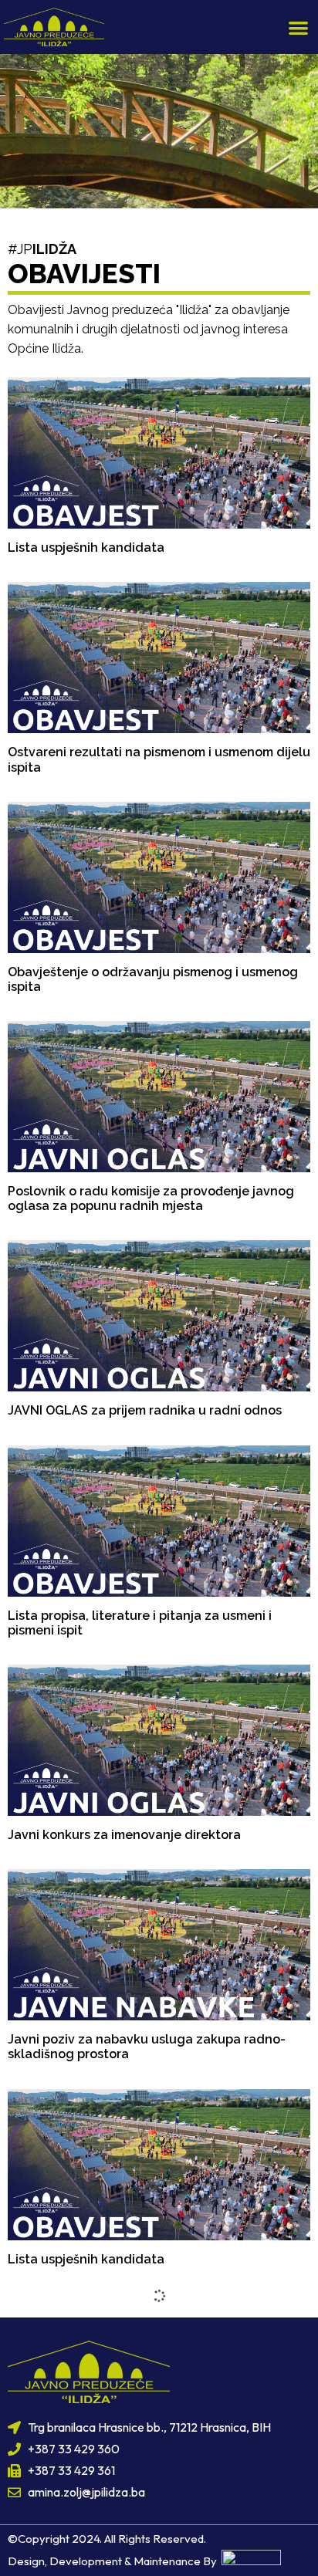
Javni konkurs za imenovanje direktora (124, 1835)
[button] (299, 27)
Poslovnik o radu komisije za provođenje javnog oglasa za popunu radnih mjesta (151, 1198)
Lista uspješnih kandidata (86, 548)
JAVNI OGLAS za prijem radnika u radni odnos (145, 1410)
